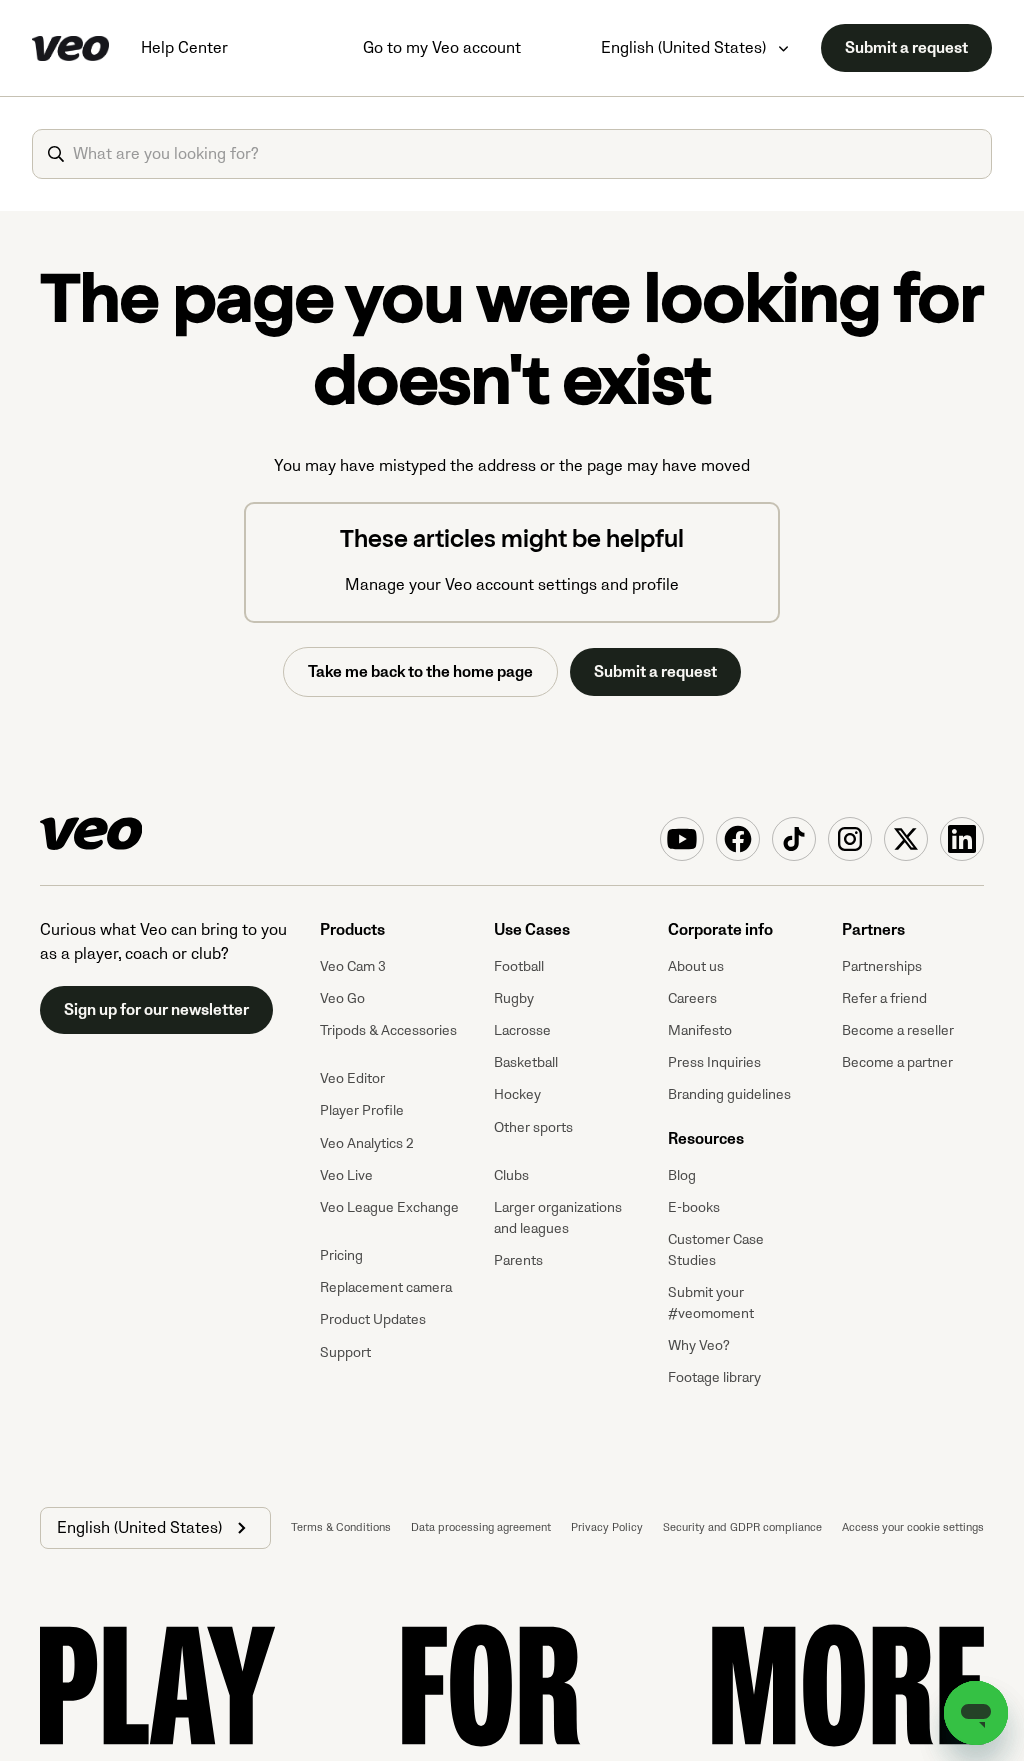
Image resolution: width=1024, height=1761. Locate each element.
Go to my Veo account (442, 48)
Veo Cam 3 (353, 966)
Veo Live (346, 1175)
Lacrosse (522, 1030)
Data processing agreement (481, 1527)
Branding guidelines (729, 1094)
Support (345, 1352)
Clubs (511, 1175)
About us (696, 966)
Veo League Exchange (389, 1207)
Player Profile (362, 1110)
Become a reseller (898, 1030)
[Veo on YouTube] (682, 839)
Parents (518, 1260)
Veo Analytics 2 (367, 1143)
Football (519, 966)
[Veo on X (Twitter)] (906, 839)
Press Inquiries (714, 1062)
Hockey (517, 1094)
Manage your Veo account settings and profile (512, 585)
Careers (692, 998)
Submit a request (906, 48)
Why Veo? (699, 1345)
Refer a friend (884, 998)
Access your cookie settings (913, 1527)
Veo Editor (352, 1078)
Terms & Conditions (341, 1527)
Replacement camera (386, 1287)
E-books (694, 1207)
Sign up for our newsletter (156, 1010)
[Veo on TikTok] (794, 839)
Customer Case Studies (716, 1250)
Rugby (514, 998)
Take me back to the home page (420, 672)
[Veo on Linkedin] (962, 839)
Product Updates (373, 1319)
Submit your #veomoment (711, 1303)
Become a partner (897, 1062)
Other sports (533, 1127)
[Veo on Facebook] (738, 839)
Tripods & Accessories (388, 1030)
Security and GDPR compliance (742, 1527)
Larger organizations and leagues (558, 1218)
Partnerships (882, 966)
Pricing (341, 1255)
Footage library (714, 1377)
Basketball (526, 1062)
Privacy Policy (607, 1527)
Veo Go (342, 998)
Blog (682, 1175)
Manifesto (700, 1030)
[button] (155, 1528)
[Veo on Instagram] (850, 839)
